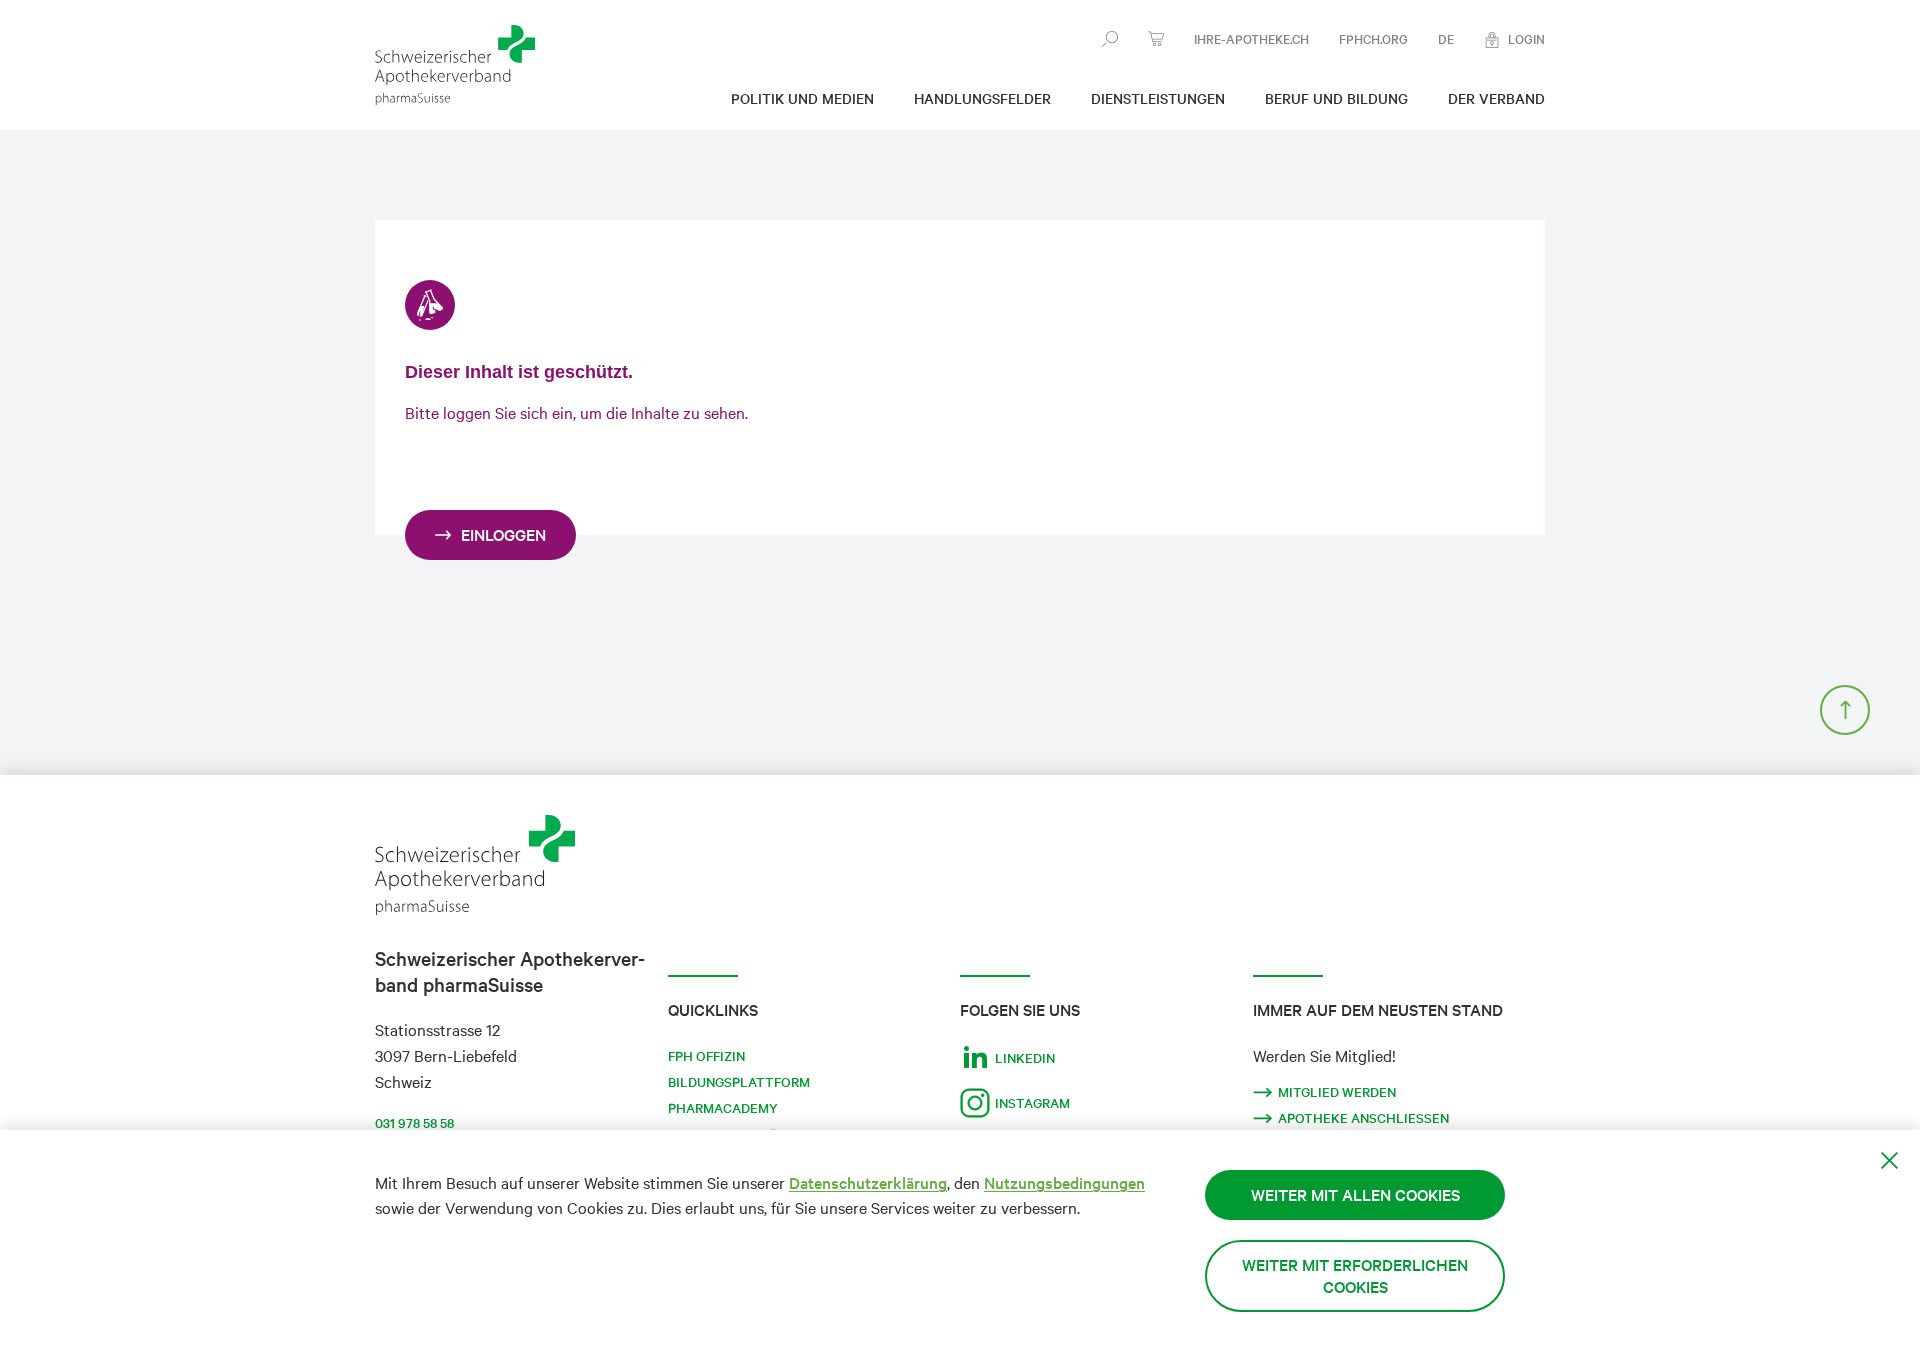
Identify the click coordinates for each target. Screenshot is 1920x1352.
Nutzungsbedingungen (1064, 1182)
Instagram (1032, 1103)
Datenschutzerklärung (868, 1182)
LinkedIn (1025, 1058)
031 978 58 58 (414, 1123)
